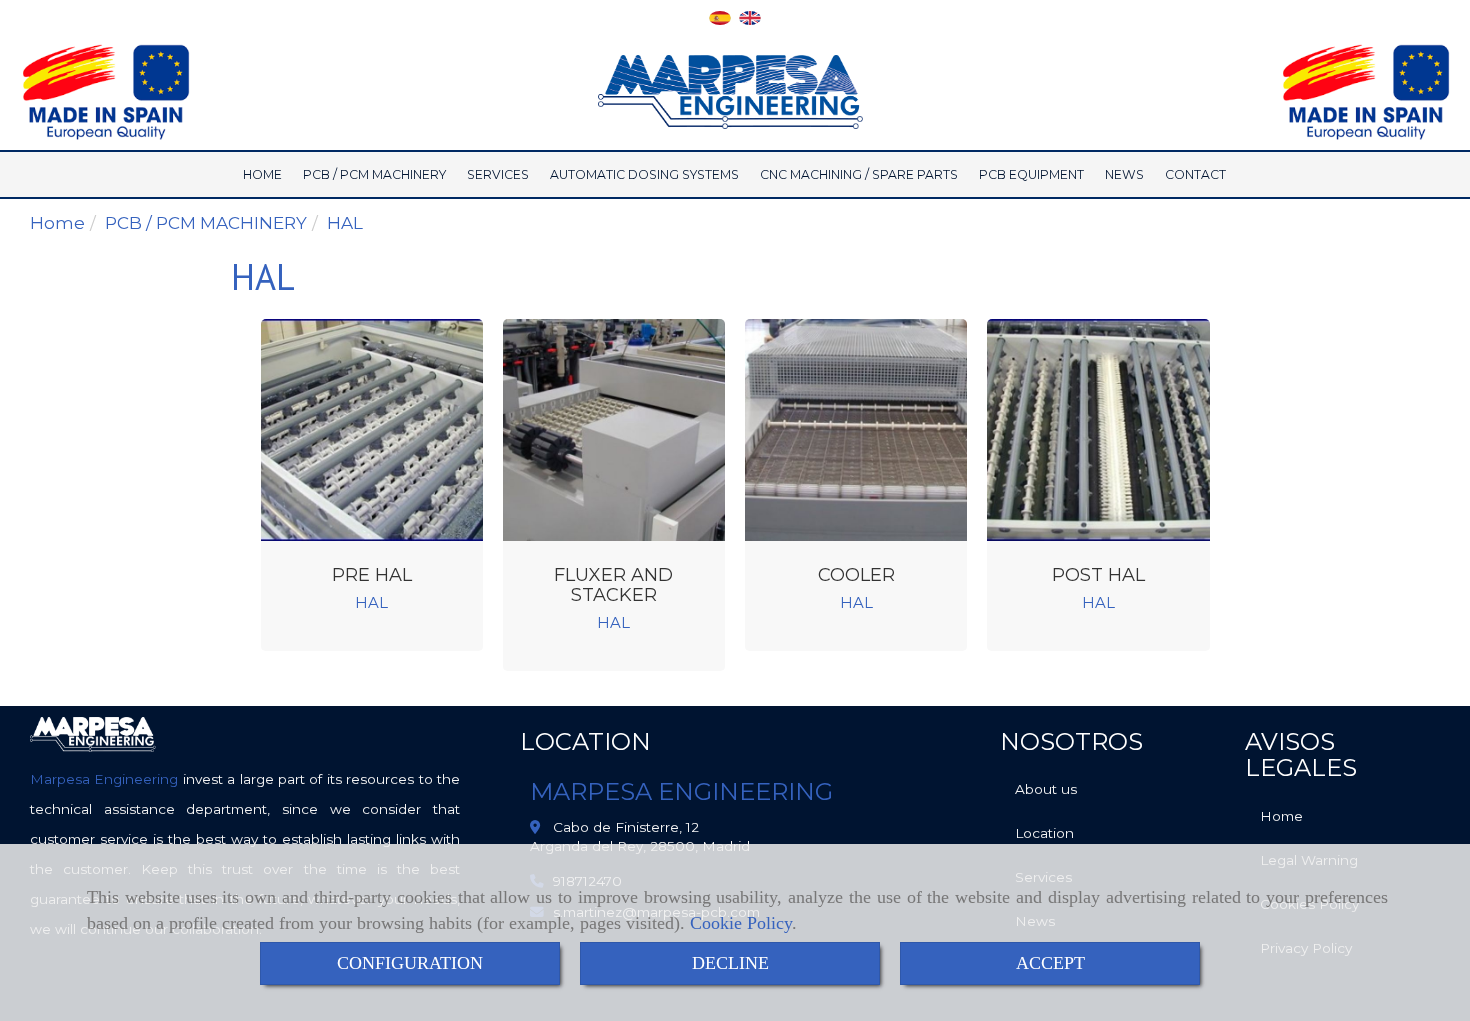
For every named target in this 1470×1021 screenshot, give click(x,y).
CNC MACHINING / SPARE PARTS (859, 174)
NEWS (1124, 174)
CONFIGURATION (410, 963)
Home (1281, 816)
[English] (750, 16)
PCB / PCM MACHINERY (374, 174)
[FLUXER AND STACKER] (614, 430)
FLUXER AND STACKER (613, 585)
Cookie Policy (741, 923)
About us (1046, 789)
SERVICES (498, 174)
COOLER (856, 575)
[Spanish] (720, 16)
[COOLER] (856, 430)
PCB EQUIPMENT (1031, 174)
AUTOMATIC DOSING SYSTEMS (644, 174)
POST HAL (1098, 575)
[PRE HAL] (372, 430)
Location (1044, 833)
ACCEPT (1050, 963)
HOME (262, 174)
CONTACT (1195, 174)
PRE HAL (372, 575)
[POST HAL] (1098, 430)
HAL (371, 603)
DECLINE (730, 963)
